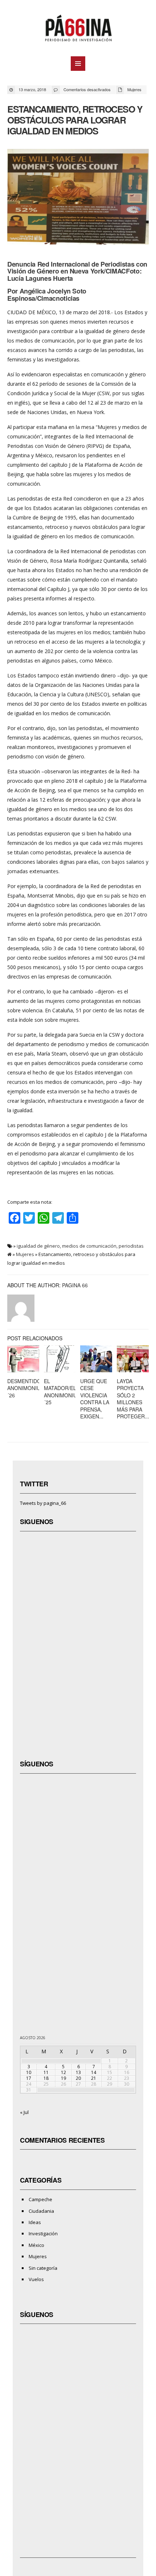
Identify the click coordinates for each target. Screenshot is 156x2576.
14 (94, 2072)
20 (78, 2078)
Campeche (40, 2199)
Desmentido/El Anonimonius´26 (28, 1388)
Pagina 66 (75, 1285)
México (36, 2245)
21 (94, 2078)
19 (63, 2078)
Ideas (35, 2222)
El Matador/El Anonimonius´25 (62, 1392)
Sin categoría (43, 2268)
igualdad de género (38, 1246)
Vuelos (36, 2279)
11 (46, 2072)
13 (78, 2072)
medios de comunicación (89, 1246)
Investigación (43, 2233)
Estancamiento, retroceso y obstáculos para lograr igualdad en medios (75, 120)
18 (46, 2078)
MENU (78, 64)
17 (29, 2078)
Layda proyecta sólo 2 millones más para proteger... (133, 1399)
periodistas (131, 1246)
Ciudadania (41, 2211)
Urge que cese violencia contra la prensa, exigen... (95, 1399)
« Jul (24, 2112)
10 (29, 2072)
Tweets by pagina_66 (43, 1503)
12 (63, 2072)
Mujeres (134, 89)
